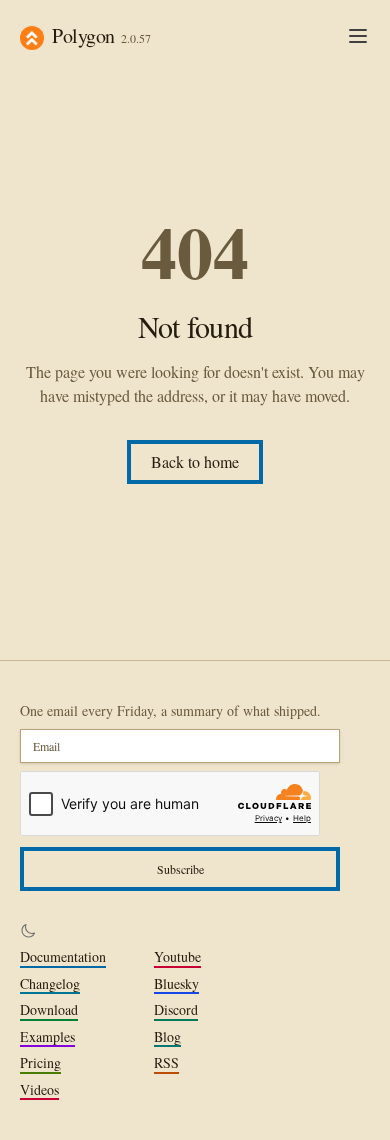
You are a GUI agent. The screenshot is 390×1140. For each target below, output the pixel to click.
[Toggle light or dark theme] (28, 931)
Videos (39, 1090)
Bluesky (176, 984)
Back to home (195, 461)
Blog (167, 1037)
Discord (176, 1010)
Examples (47, 1037)
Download (49, 1010)
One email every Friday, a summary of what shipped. (170, 710)
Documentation (63, 957)
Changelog (50, 984)
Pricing (40, 1063)
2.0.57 (136, 38)
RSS (166, 1063)
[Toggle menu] (358, 36)
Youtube (177, 957)
